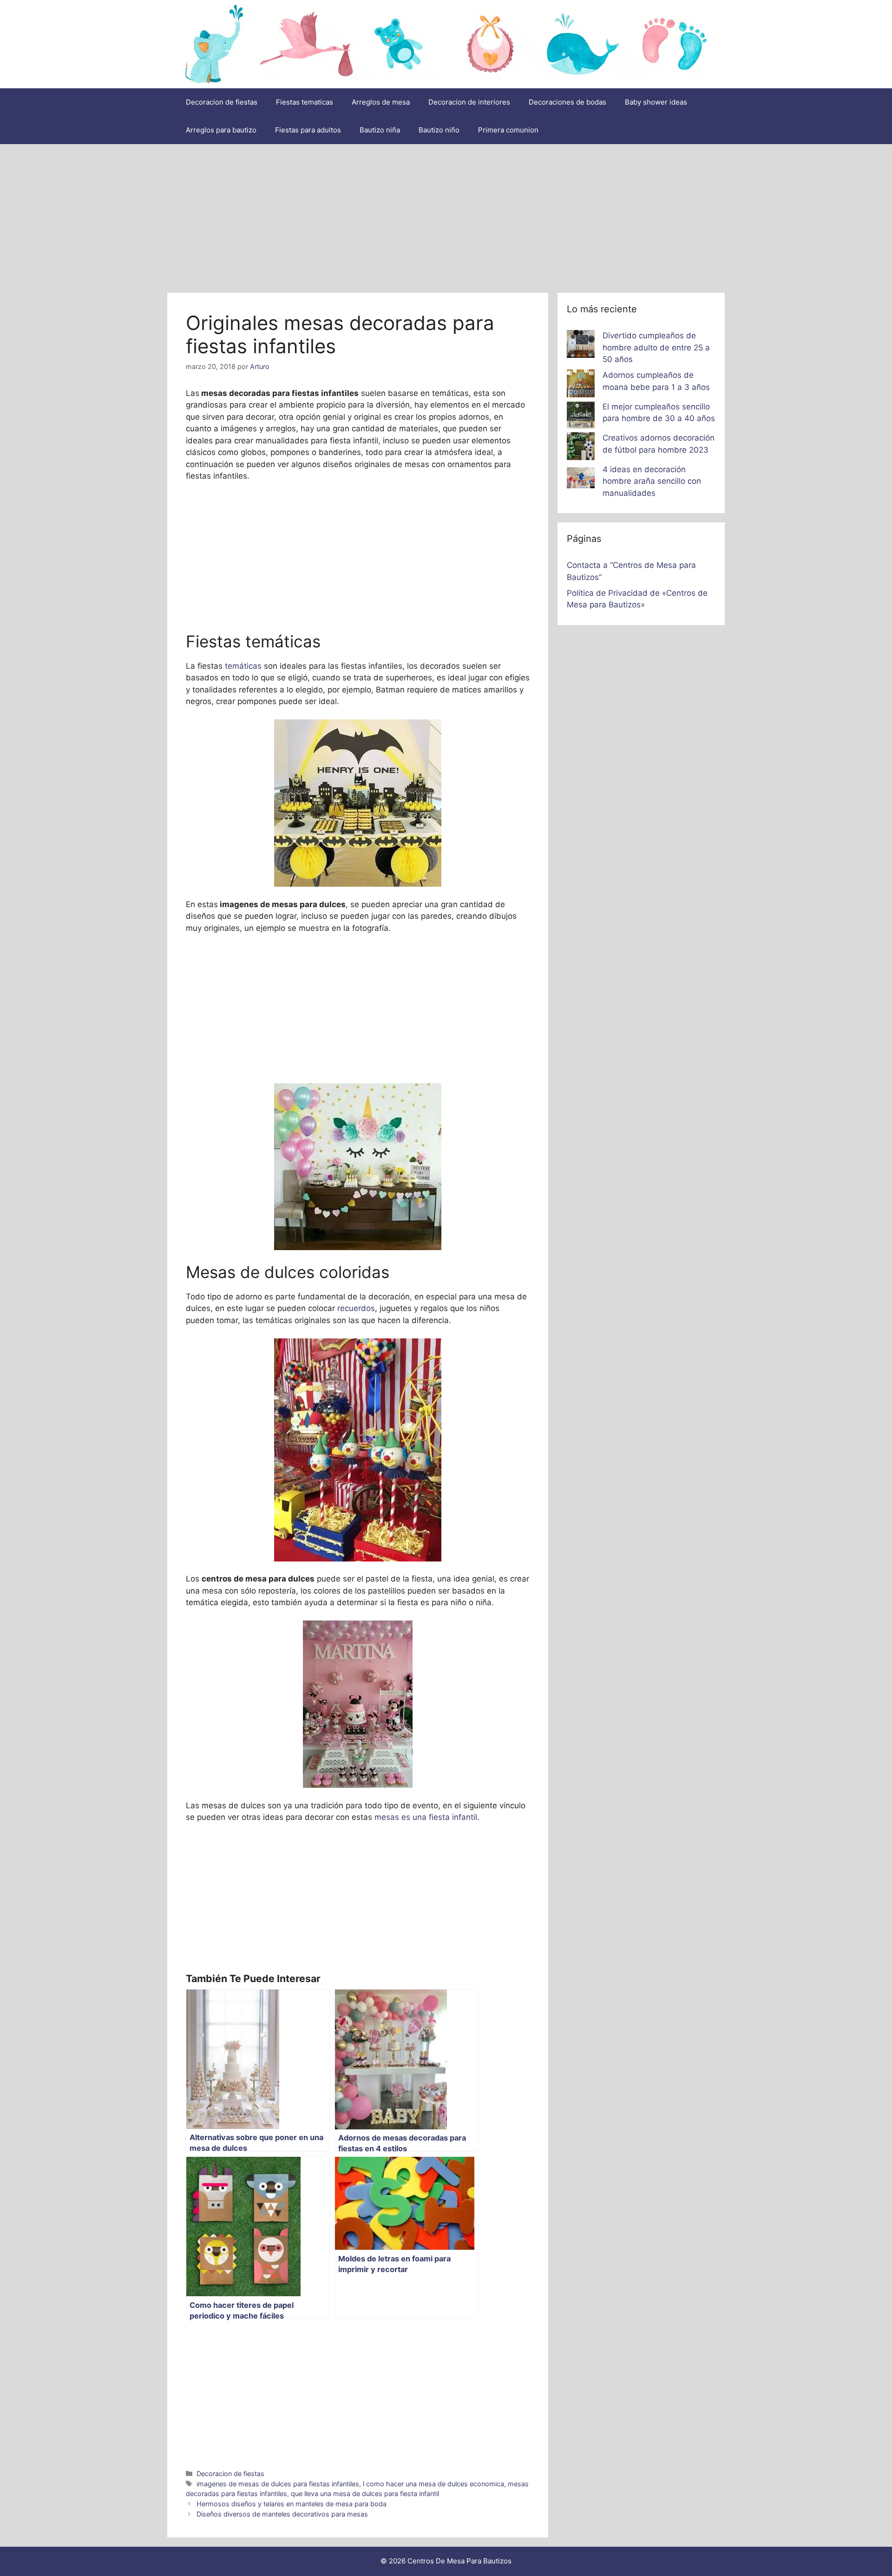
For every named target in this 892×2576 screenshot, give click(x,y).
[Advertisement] (446, 214)
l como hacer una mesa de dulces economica (433, 2484)
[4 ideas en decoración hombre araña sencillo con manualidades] (581, 480)
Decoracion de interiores (469, 102)
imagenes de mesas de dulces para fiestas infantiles (278, 2484)
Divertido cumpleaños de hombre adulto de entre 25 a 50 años (656, 347)
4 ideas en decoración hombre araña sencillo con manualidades (652, 481)
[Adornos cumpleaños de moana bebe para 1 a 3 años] (581, 385)
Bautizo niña (380, 130)
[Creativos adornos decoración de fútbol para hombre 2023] (581, 448)
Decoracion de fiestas (222, 102)
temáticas (243, 666)
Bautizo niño (439, 130)
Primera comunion (508, 130)
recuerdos (356, 1308)
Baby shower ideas (656, 102)
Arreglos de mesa (381, 102)
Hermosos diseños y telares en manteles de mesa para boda (292, 2504)
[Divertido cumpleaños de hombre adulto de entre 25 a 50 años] (581, 346)
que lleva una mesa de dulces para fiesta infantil (365, 2494)
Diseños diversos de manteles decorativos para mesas (282, 2514)
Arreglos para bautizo (221, 130)
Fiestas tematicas (305, 102)
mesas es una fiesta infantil (426, 1817)
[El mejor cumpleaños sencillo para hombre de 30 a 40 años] (581, 417)
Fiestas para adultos (308, 130)
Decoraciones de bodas (567, 102)
